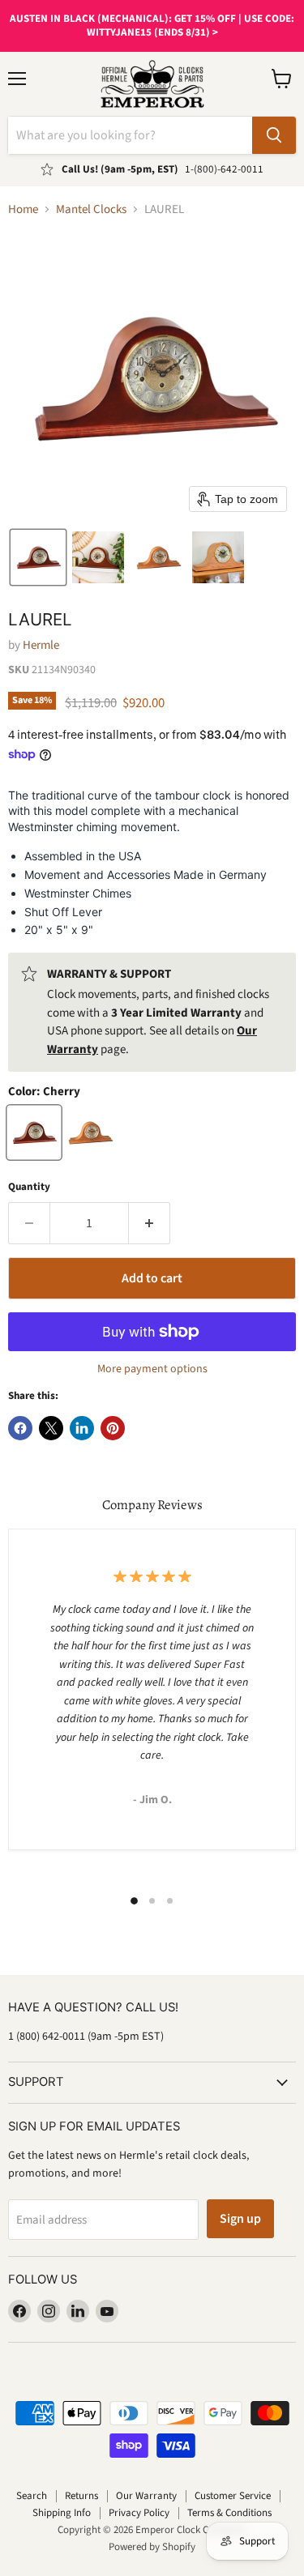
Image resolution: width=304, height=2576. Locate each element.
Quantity (29, 1187)
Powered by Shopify (152, 2547)
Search (32, 2496)
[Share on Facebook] (20, 1428)
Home (23, 209)
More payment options (152, 1369)
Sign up (240, 2219)
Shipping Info (62, 2513)
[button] (38, 557)
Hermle (41, 645)
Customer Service (233, 2496)
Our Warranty (146, 2496)
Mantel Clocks (91, 209)
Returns (81, 2496)
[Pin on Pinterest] (113, 1428)
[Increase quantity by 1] (150, 1223)
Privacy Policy (139, 2513)
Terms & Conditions (229, 2513)
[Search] (274, 135)
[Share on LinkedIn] (82, 1428)
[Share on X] (51, 1428)
